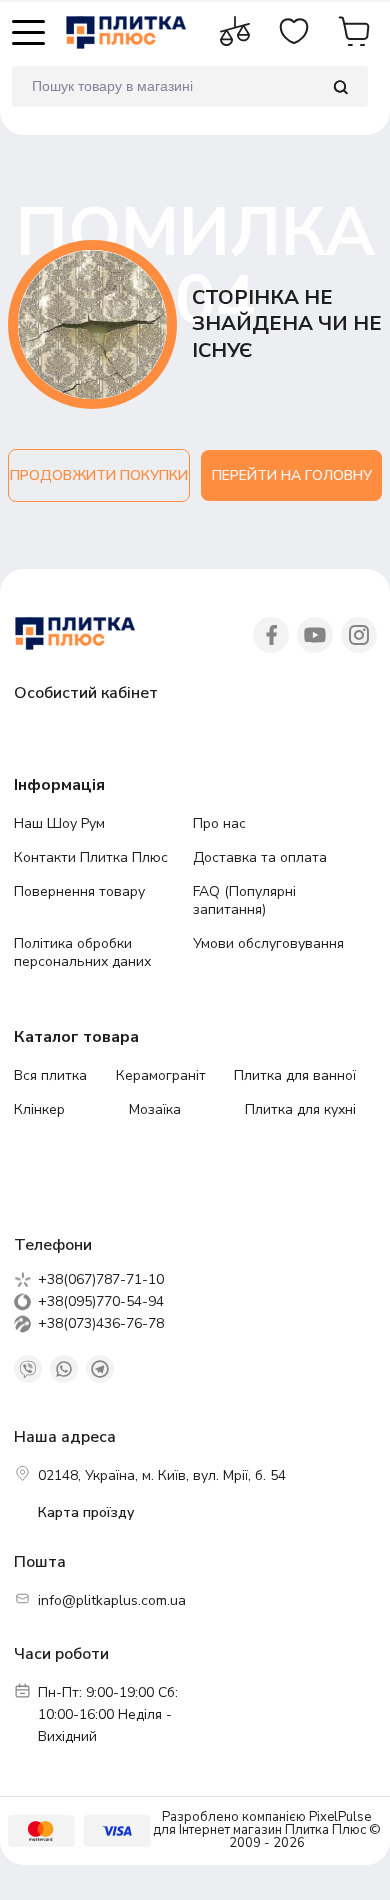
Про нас (219, 823)
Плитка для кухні (300, 1109)
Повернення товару (79, 891)
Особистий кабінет (86, 693)
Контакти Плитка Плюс (91, 857)
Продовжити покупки (99, 475)
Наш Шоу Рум (59, 823)
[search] (340, 86)
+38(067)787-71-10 (101, 1280)
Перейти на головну (292, 475)
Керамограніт (161, 1075)
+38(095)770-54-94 (101, 1302)
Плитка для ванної (295, 1075)
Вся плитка (50, 1075)
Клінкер (39, 1109)
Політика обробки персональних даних (82, 952)
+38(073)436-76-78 (101, 1324)
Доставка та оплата (260, 857)
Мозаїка (155, 1109)
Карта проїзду (86, 1512)
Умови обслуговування (268, 943)
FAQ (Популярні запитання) (244, 900)
